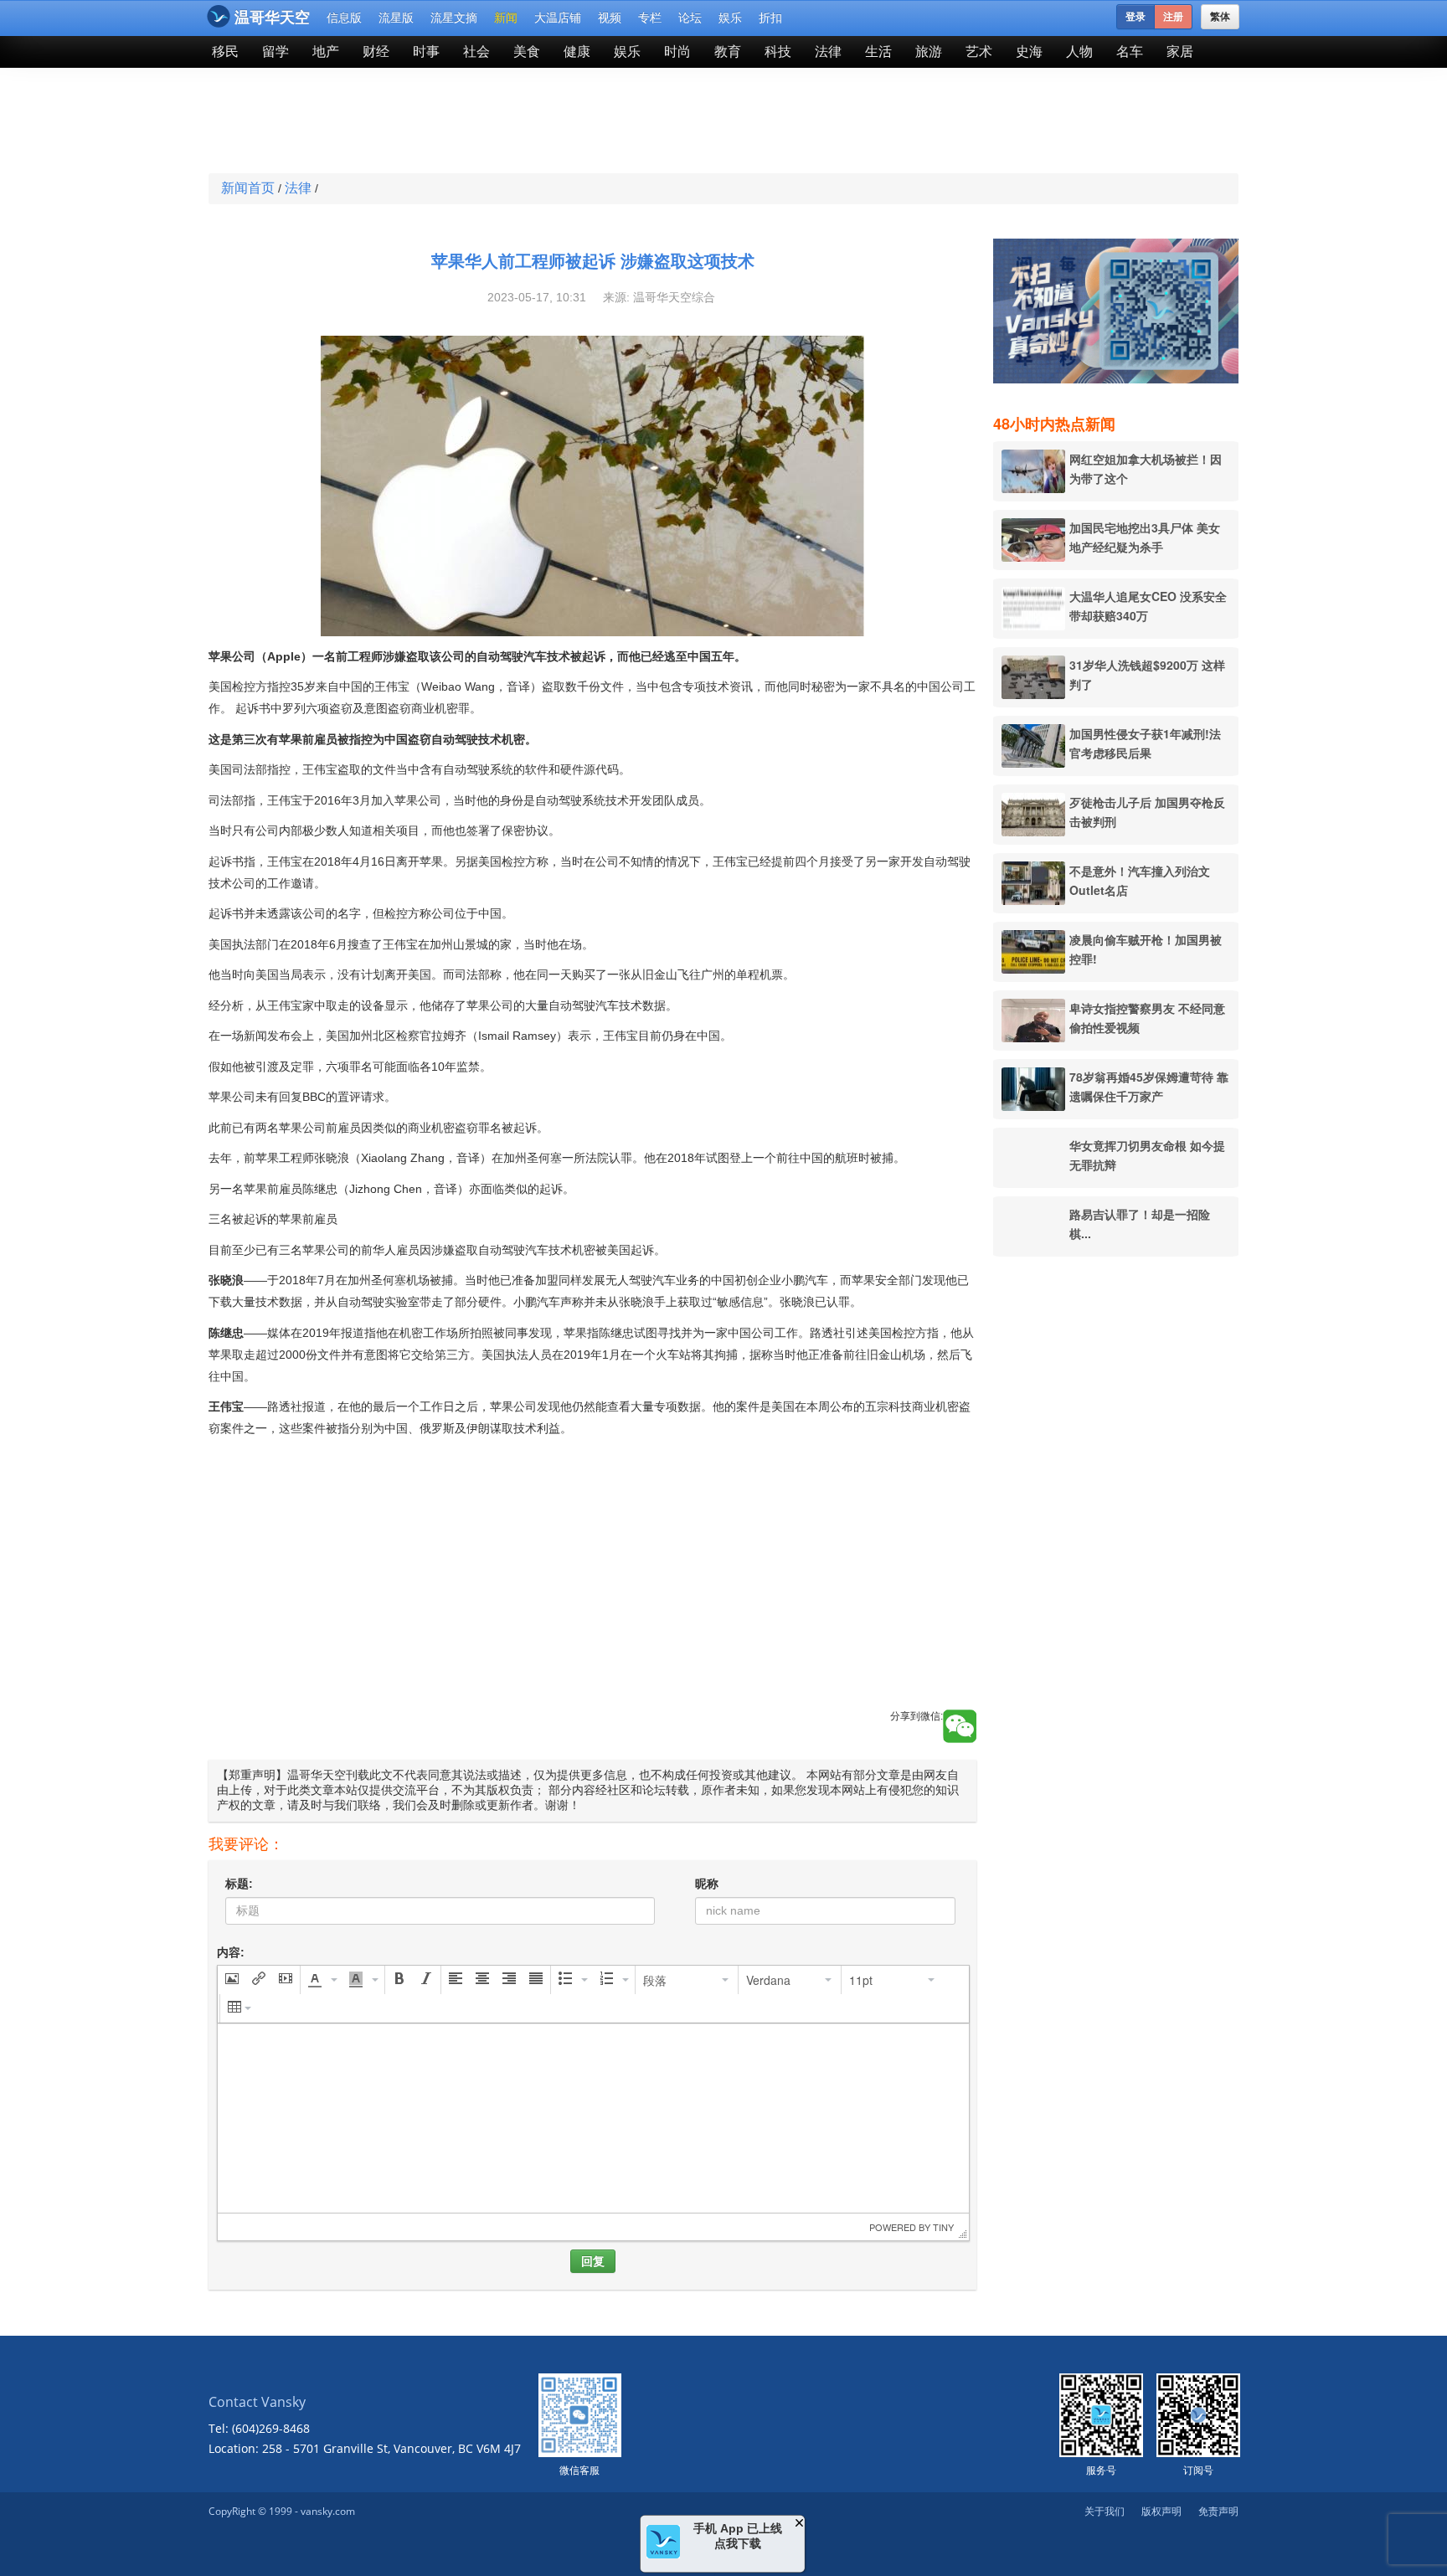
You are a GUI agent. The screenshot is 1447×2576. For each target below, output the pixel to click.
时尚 (677, 51)
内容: (231, 1952)
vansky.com (328, 2511)
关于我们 (1105, 2511)
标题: (239, 1884)
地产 (326, 51)
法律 (828, 51)
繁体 (1220, 17)
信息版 (344, 18)
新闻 (506, 18)
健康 (577, 51)
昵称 (707, 1884)
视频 (610, 18)
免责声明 (1218, 2511)
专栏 (650, 18)
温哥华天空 (272, 18)
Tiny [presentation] (943, 2227)
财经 (376, 51)
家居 (1180, 51)
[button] (232, 1980)
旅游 (929, 51)
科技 (778, 51)
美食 (527, 51)
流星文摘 (454, 18)
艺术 (979, 51)
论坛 (690, 18)
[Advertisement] (601, 122)
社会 (476, 51)
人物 (1079, 51)
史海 (1029, 51)
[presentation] (232, 1980)
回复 (593, 2261)
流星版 (396, 18)
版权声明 (1161, 2511)
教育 (728, 51)
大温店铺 (558, 18)
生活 (878, 51)
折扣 (770, 18)
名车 (1130, 51)
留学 (275, 51)
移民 (225, 51)
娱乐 (730, 18)
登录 (1135, 17)
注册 (1173, 17)
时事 (426, 51)
